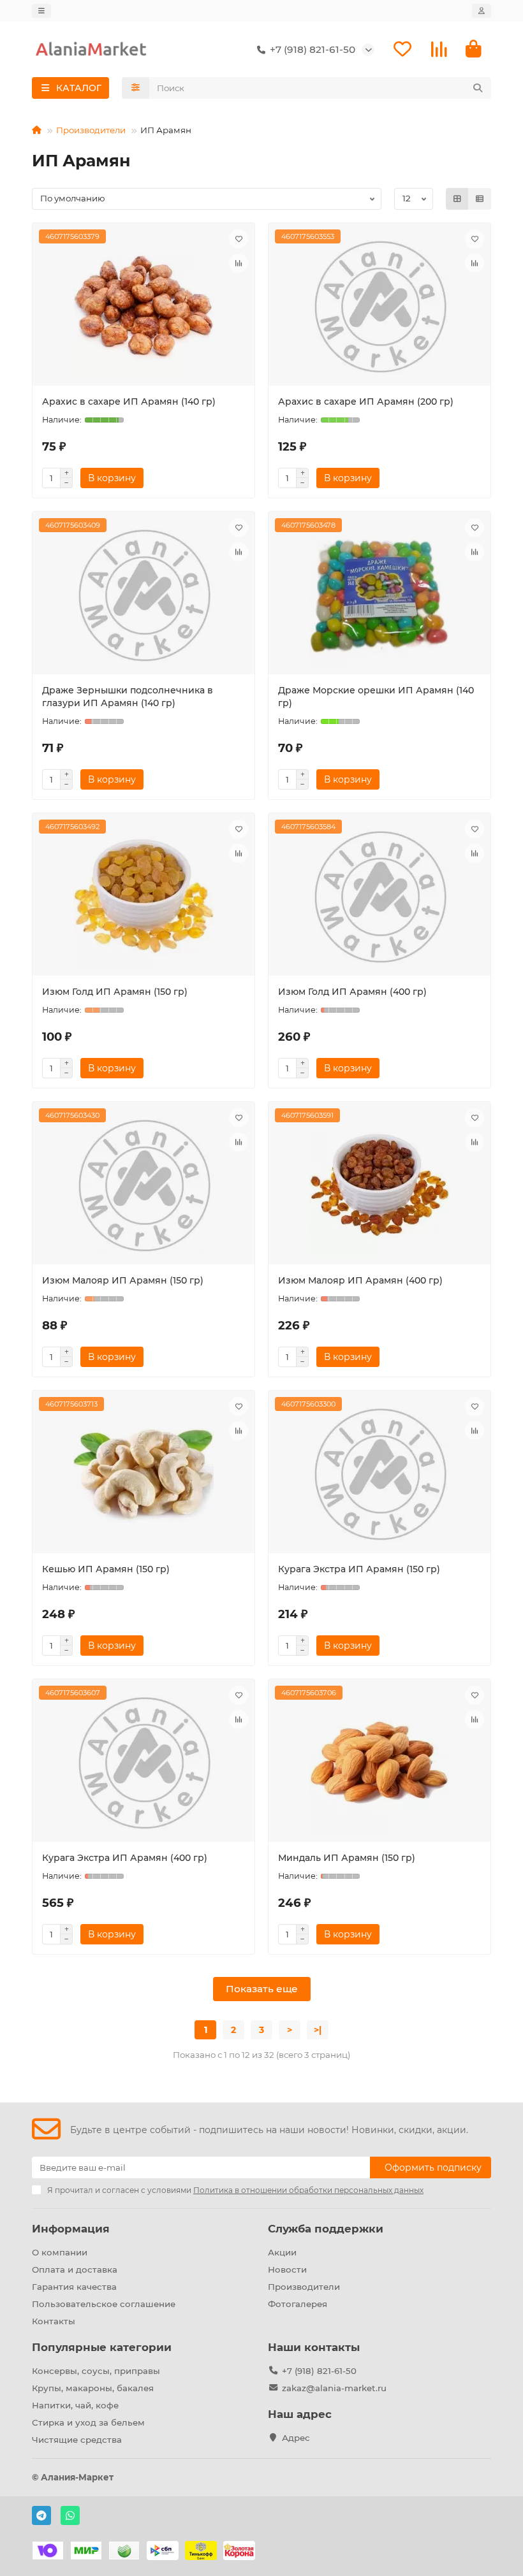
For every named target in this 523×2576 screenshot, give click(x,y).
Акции (282, 2252)
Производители (91, 130)
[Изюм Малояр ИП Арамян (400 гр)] (379, 1185)
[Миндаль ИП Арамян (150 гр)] (379, 1762)
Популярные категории (102, 2347)
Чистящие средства (77, 2440)
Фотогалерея (298, 2304)
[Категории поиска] (136, 88)
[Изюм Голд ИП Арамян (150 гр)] (144, 896)
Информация (71, 2229)
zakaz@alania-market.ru (334, 2388)
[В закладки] (239, 239)
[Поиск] (478, 88)
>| (318, 2030)
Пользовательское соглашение (104, 2304)
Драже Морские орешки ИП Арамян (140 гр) (376, 697)
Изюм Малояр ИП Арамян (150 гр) (123, 1280)
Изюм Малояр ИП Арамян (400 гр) (360, 1280)
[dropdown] (41, 11)
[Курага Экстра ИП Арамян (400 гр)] (144, 1762)
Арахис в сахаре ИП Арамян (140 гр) (129, 402)
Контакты (54, 2321)
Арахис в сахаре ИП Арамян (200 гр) (366, 402)
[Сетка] (457, 199)
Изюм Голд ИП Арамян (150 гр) (115, 992)
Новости (287, 2269)
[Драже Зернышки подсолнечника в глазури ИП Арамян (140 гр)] (144, 595)
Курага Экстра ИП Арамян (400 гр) (125, 1858)
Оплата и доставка (75, 2269)
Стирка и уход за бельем (88, 2422)
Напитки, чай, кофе (75, 2405)
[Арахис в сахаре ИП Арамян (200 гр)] (379, 306)
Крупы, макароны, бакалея (93, 2388)
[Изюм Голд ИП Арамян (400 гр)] (379, 896)
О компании (60, 2252)
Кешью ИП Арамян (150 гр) (106, 1569)
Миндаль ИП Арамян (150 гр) (347, 1858)
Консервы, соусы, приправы (96, 2371)
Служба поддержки (326, 2229)
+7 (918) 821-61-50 (319, 2371)
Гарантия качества (74, 2287)
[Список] (480, 199)
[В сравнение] (239, 263)
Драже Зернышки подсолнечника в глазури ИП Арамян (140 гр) (128, 697)
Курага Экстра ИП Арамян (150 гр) (359, 1569)
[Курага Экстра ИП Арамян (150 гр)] (379, 1473)
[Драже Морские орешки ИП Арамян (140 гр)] (379, 595)
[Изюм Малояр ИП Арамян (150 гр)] (144, 1185)
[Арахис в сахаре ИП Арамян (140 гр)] (144, 306)
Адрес (296, 2438)
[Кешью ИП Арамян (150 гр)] (144, 1473)
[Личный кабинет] (482, 11)
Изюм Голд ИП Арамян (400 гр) (352, 992)
